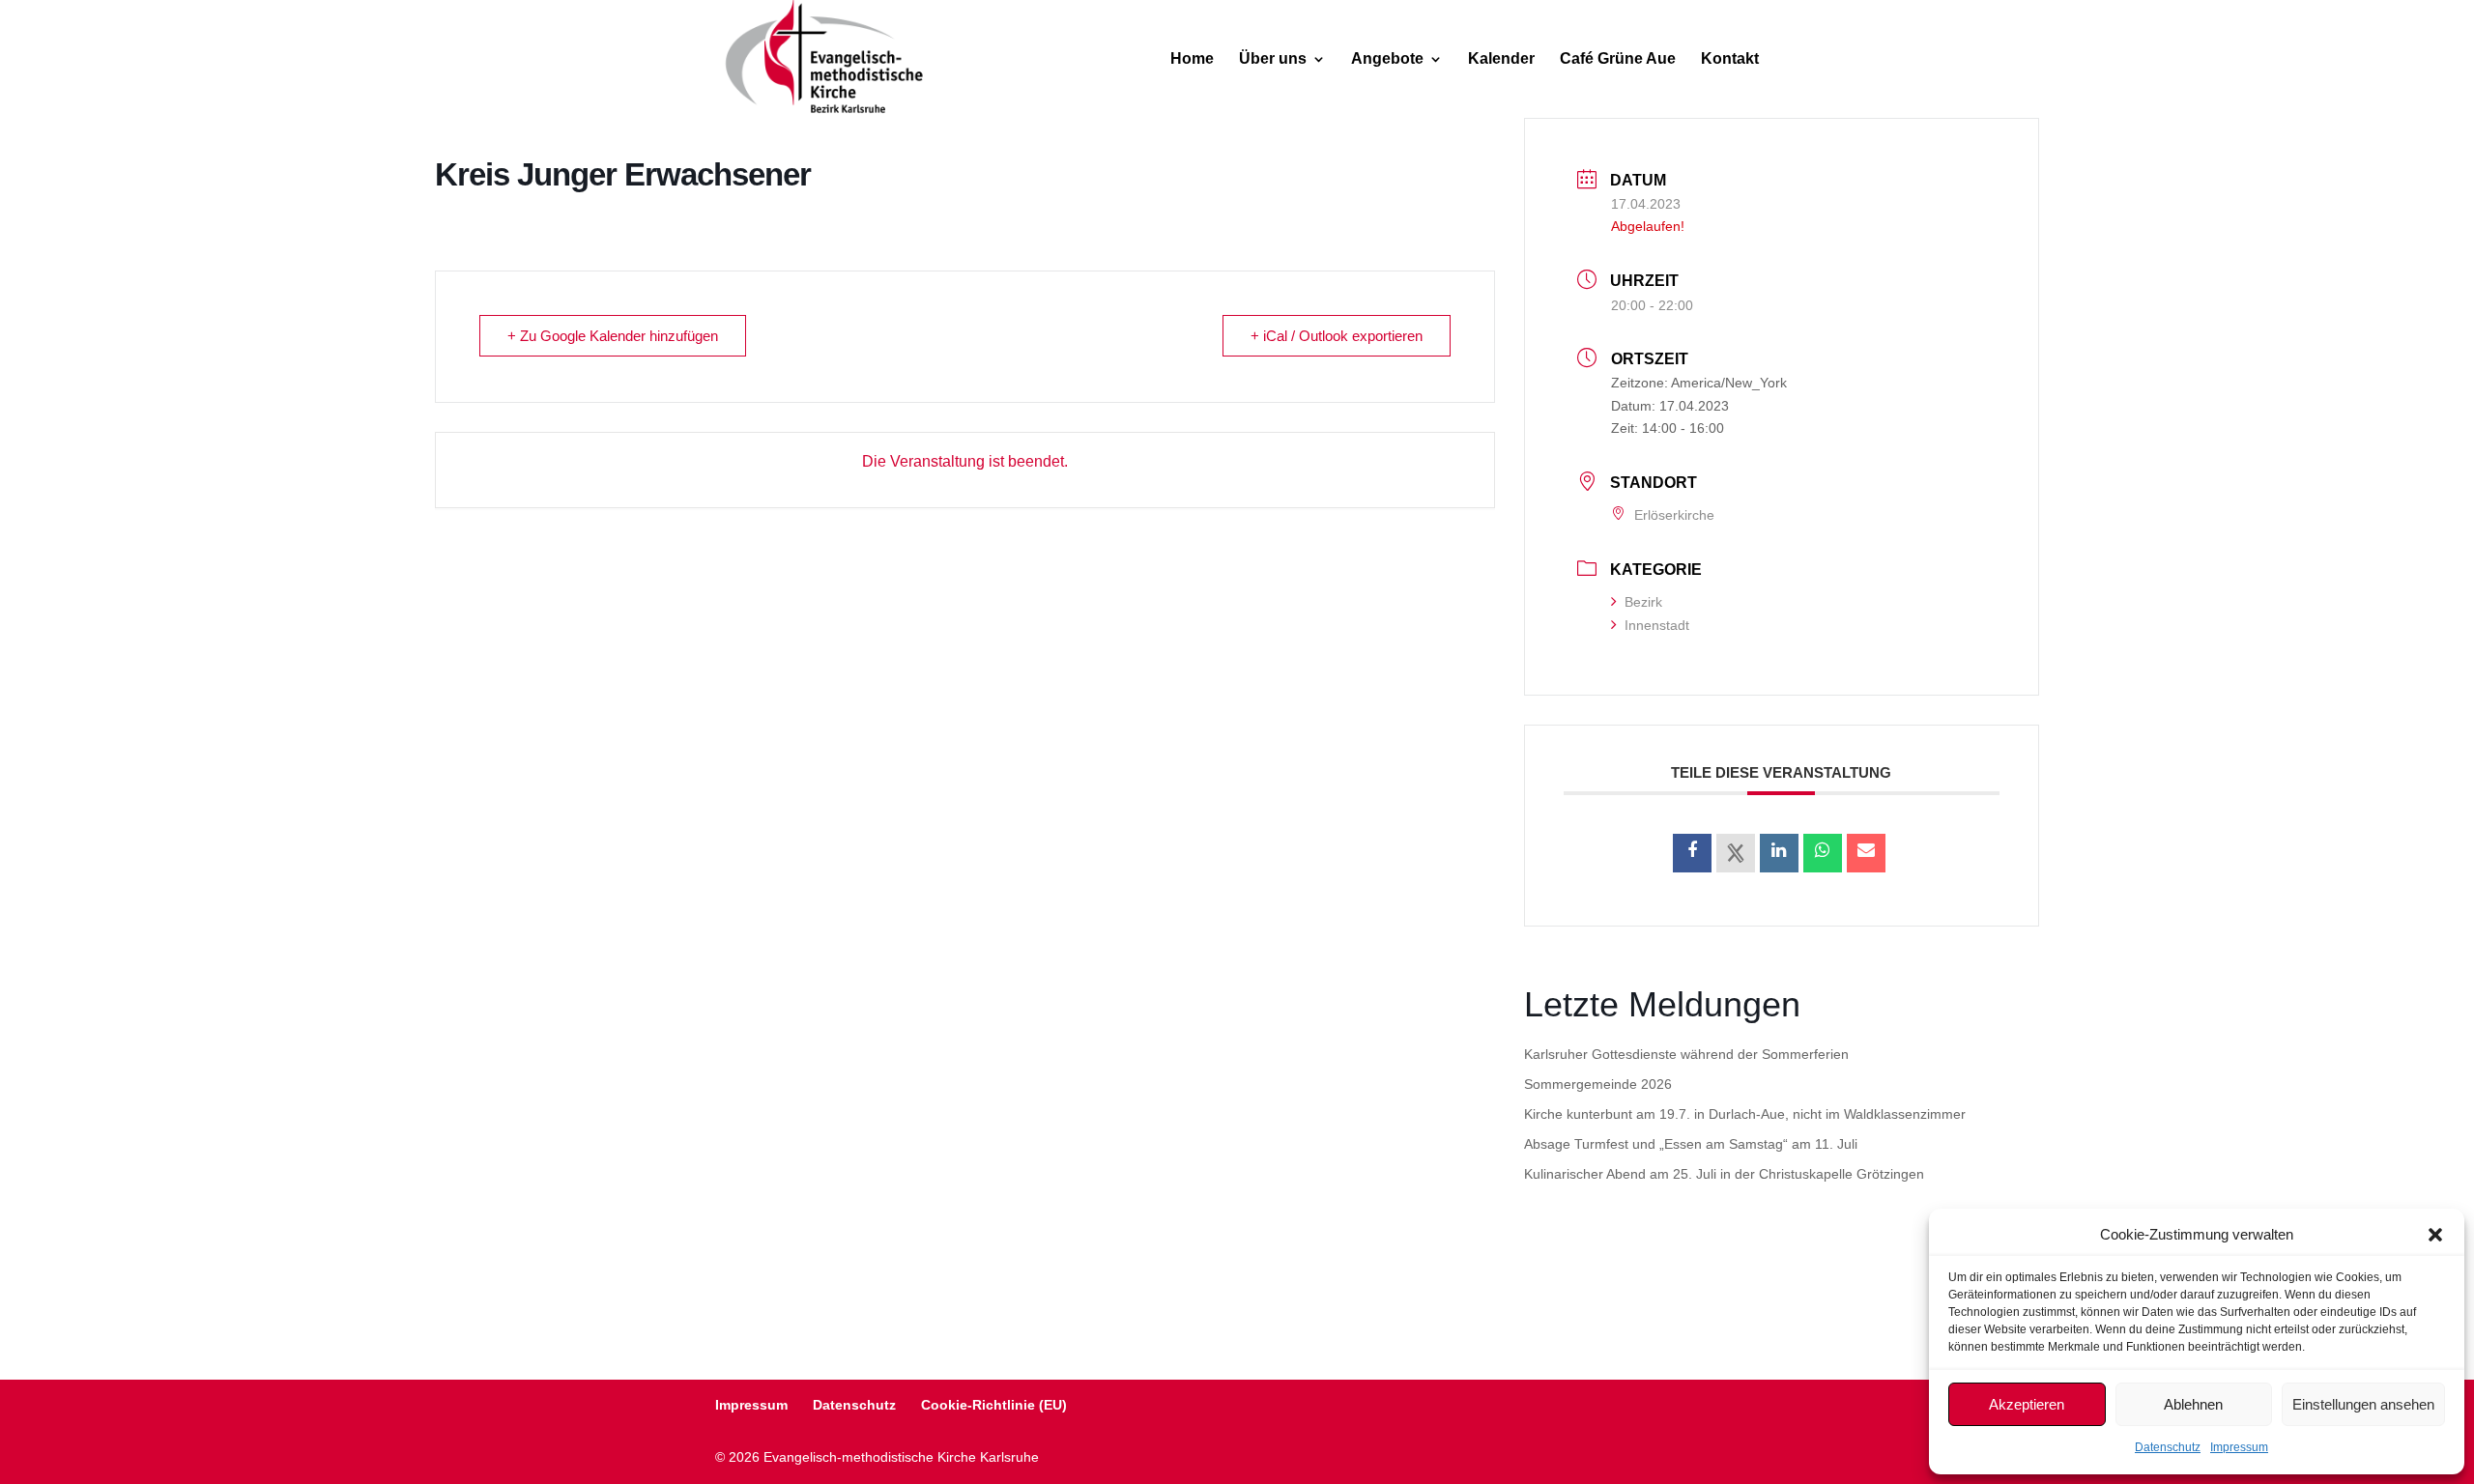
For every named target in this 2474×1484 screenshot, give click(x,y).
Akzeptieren (2027, 1404)
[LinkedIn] (1779, 853)
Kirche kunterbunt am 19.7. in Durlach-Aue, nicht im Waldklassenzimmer (1745, 1114)
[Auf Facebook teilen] (1692, 853)
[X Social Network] (1736, 853)
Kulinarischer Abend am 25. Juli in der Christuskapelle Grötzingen (1724, 1174)
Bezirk (1643, 602)
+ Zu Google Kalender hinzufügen (613, 336)
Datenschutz (2168, 1447)
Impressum (2239, 1447)
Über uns (1273, 59)
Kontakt (1730, 59)
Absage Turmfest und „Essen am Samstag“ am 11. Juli (1691, 1144)
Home (1192, 59)
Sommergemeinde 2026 (1598, 1084)
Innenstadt (1657, 625)
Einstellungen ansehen (2363, 1404)
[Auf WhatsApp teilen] (1823, 853)
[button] (2435, 1235)
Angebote (1387, 59)
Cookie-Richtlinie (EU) (994, 1405)
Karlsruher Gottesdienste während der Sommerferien (1686, 1054)
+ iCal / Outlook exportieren (1337, 336)
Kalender (1501, 59)
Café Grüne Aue (1618, 59)
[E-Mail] (1866, 853)
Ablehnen (2193, 1404)
